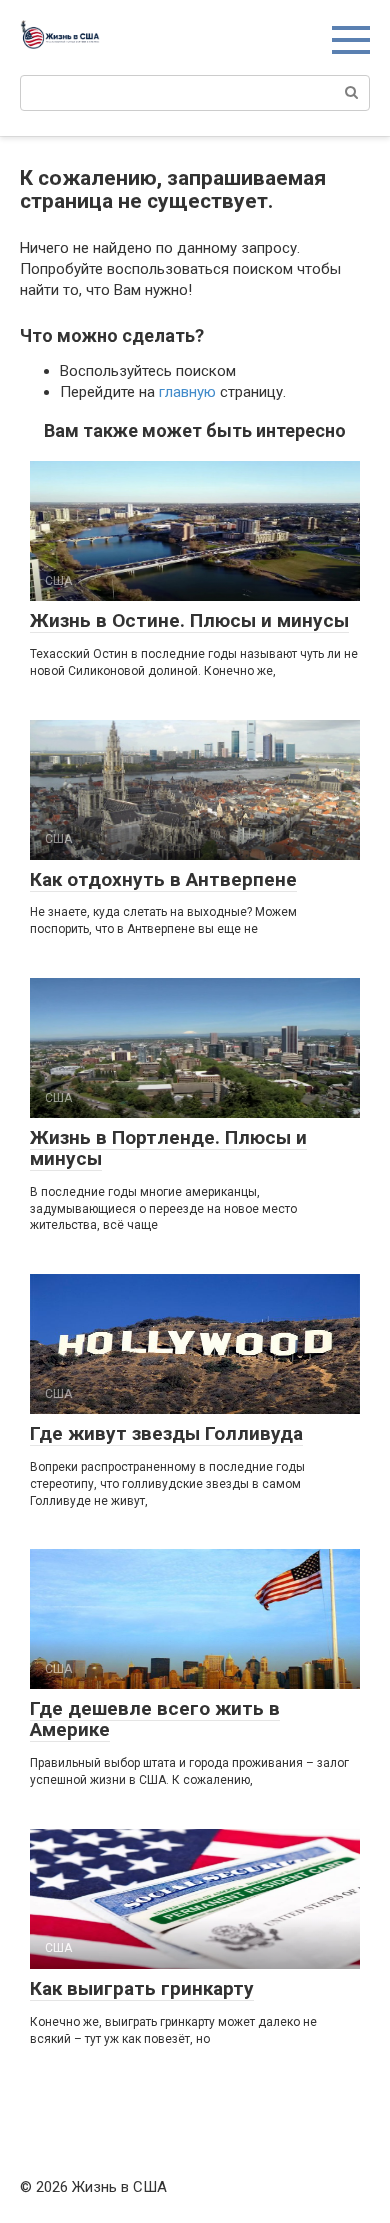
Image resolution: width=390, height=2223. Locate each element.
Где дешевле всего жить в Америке (155, 1719)
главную (187, 392)
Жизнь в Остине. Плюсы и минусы (189, 620)
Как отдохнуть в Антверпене (163, 879)
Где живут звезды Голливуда (166, 1433)
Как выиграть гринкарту (142, 1988)
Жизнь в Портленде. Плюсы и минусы (168, 1148)
